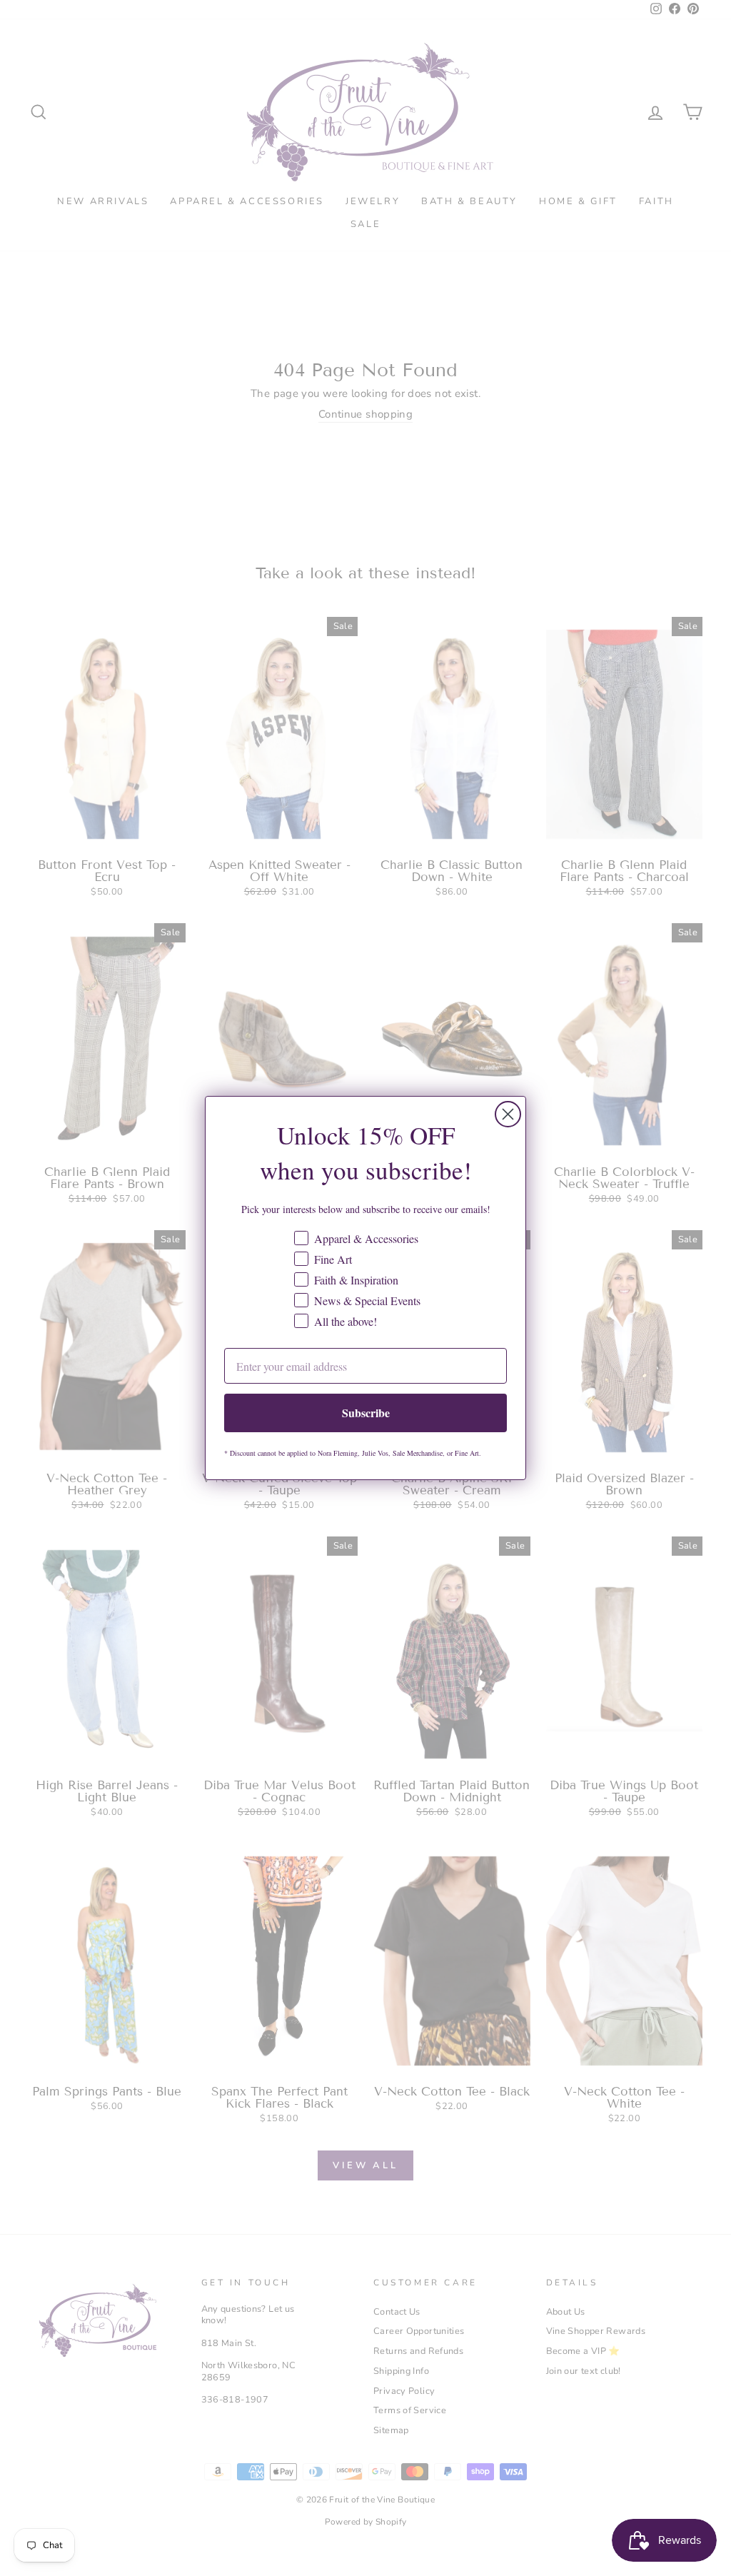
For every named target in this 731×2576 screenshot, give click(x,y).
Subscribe (366, 1413)
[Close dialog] (508, 1114)
